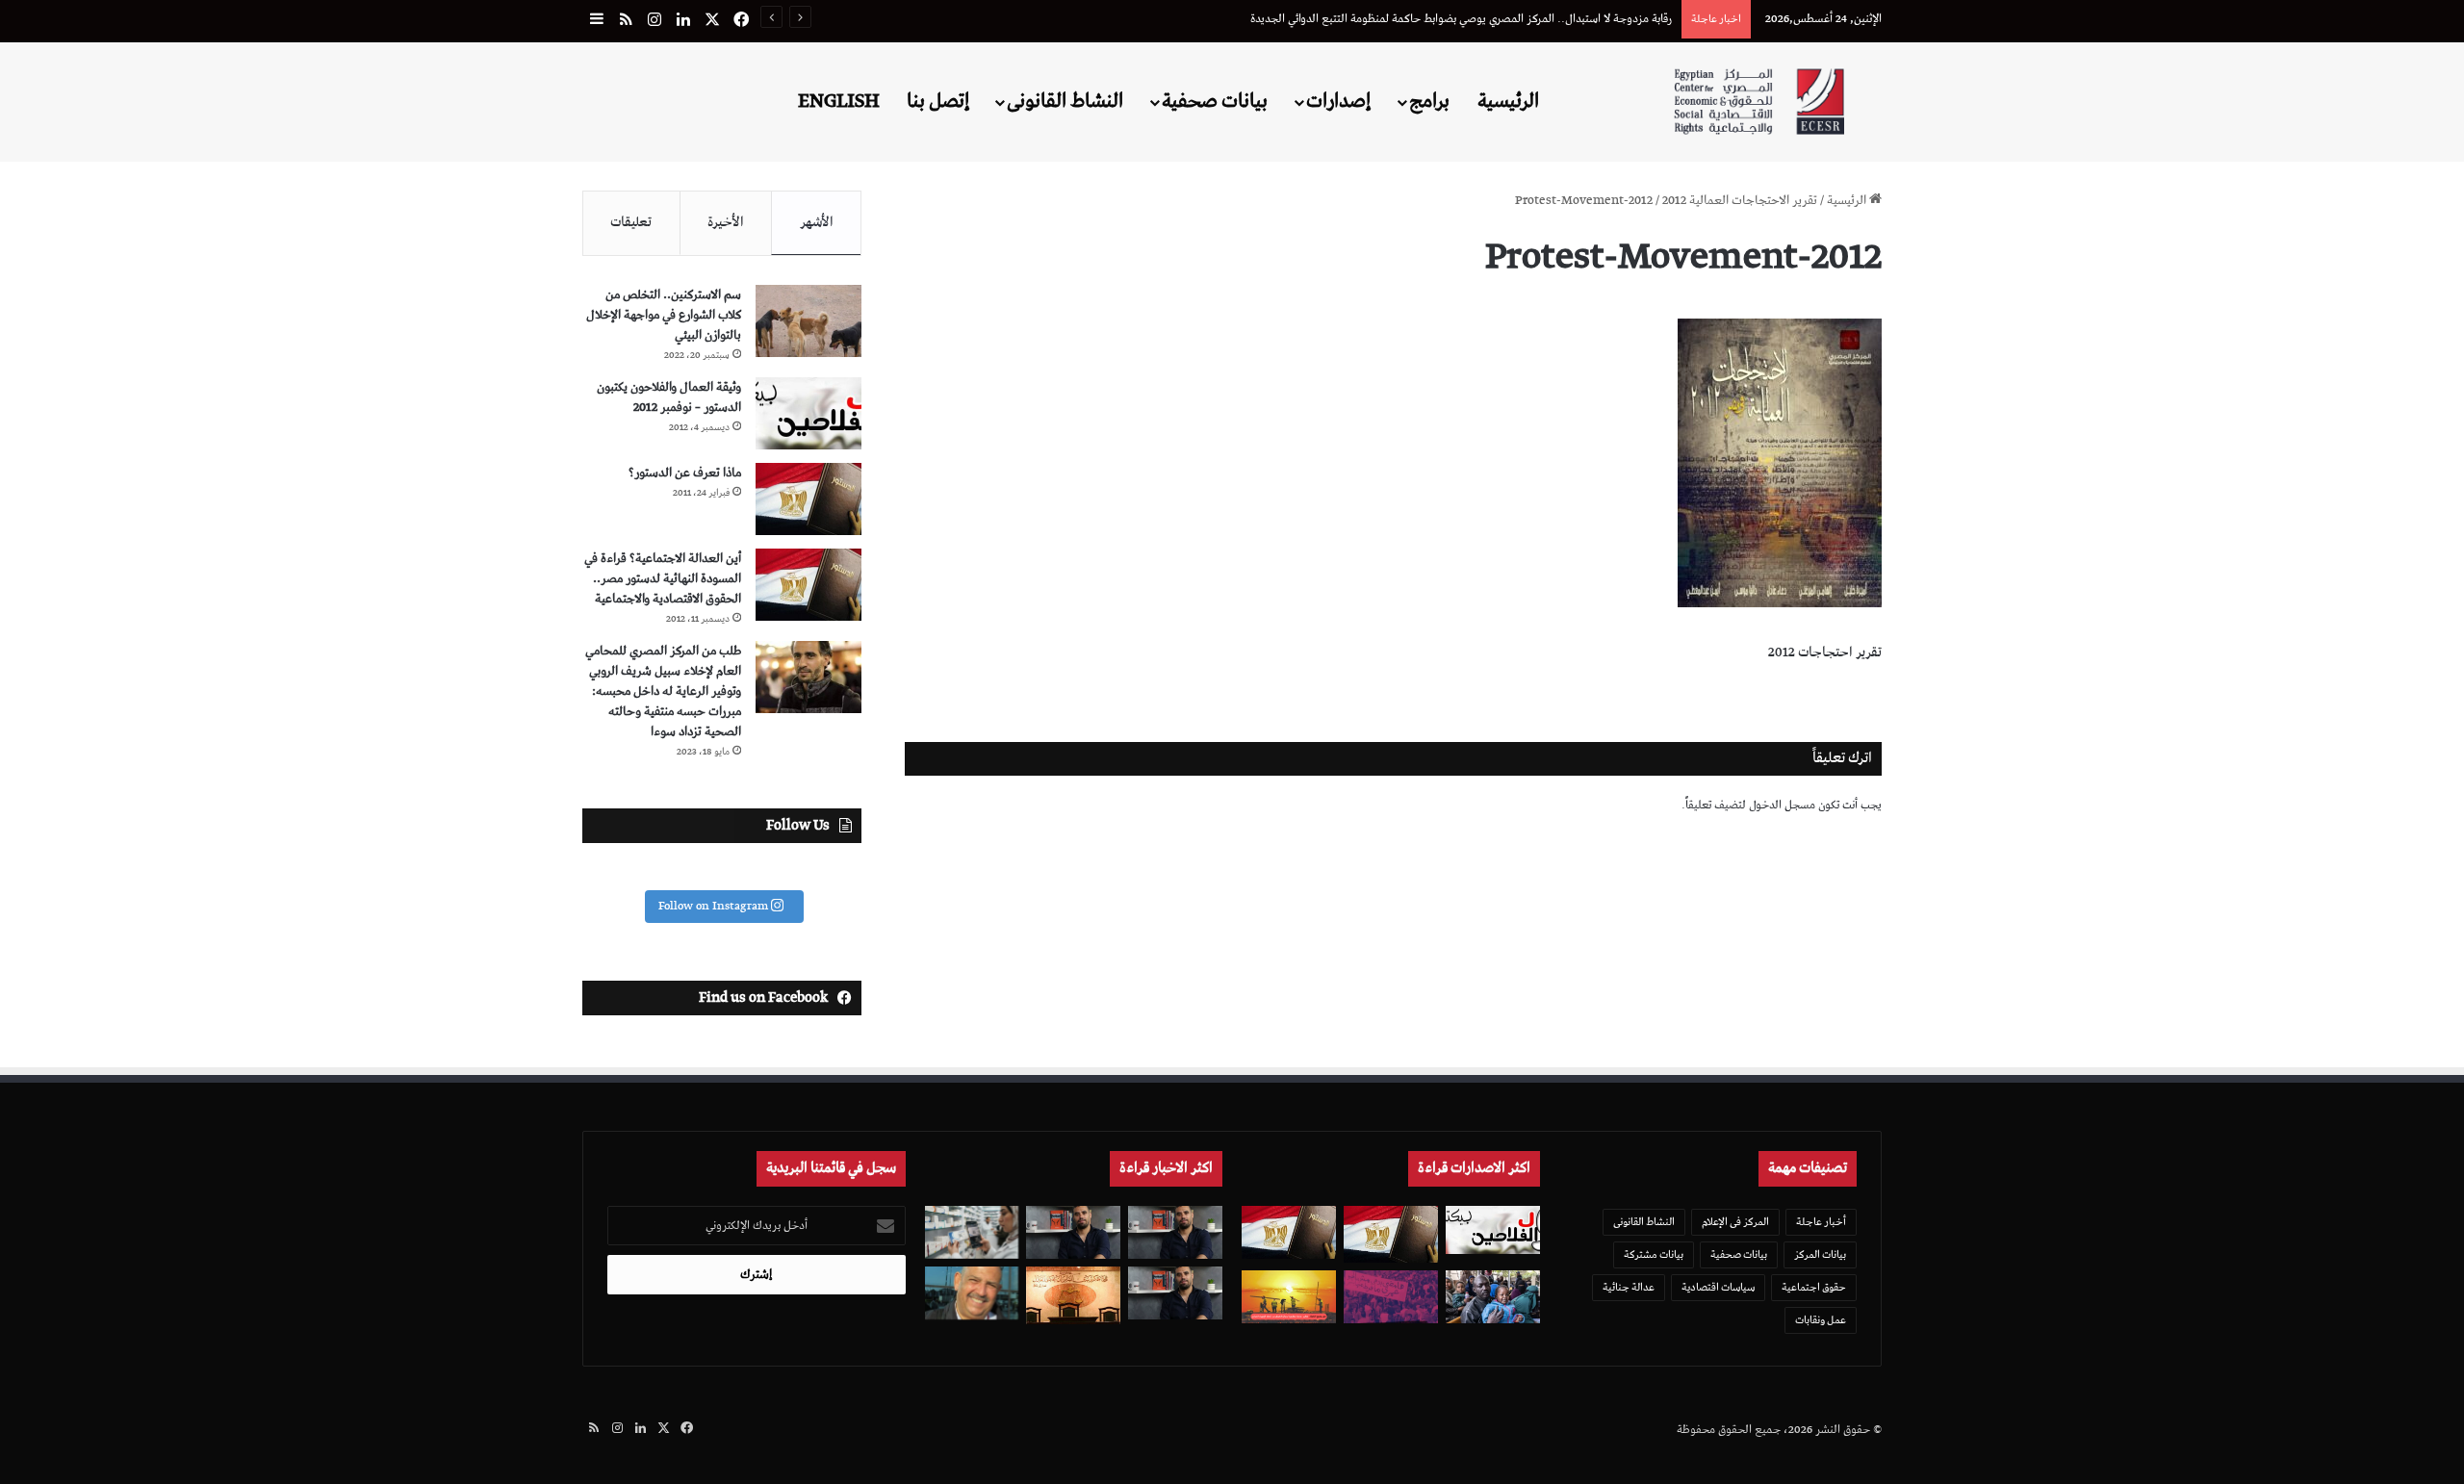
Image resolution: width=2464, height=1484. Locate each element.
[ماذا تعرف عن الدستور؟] (808, 499)
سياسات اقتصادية (1718, 1287)
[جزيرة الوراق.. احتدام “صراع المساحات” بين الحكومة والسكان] (1391, 1297)
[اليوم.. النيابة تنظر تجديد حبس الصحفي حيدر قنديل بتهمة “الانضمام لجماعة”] (1175, 1293)
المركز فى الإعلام (1735, 1222)
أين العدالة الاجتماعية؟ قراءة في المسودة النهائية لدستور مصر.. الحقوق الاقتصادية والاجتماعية (663, 579)
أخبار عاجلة (1821, 1222)
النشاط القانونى (1065, 101)
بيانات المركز (1820, 1254)
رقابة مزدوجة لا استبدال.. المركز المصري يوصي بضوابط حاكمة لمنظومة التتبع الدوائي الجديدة (1461, 19)
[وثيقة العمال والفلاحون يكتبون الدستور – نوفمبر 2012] (808, 413)
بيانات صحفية (1215, 101)
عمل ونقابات (1821, 1320)
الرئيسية (1508, 101)
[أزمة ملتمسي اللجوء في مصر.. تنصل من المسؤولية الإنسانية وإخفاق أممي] (1493, 1297)
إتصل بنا (938, 101)
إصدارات (1338, 101)
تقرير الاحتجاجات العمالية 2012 (1740, 201)
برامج (1429, 101)
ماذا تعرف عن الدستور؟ (685, 473)
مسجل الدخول (1782, 805)
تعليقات (631, 222)
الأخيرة (726, 222)
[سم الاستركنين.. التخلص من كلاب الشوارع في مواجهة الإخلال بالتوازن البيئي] (808, 321)
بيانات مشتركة (1654, 1254)
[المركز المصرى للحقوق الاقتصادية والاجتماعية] (1759, 102)
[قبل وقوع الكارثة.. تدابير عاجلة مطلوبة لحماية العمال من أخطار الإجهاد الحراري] (1289, 1297)
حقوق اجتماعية (1814, 1287)
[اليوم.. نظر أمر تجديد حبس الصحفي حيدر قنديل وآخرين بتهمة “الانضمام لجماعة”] (1175, 1232)
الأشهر (817, 222)
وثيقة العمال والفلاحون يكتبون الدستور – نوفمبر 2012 (669, 397)
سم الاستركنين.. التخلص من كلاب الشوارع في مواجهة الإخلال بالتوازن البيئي (664, 315)
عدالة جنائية (1629, 1287)
